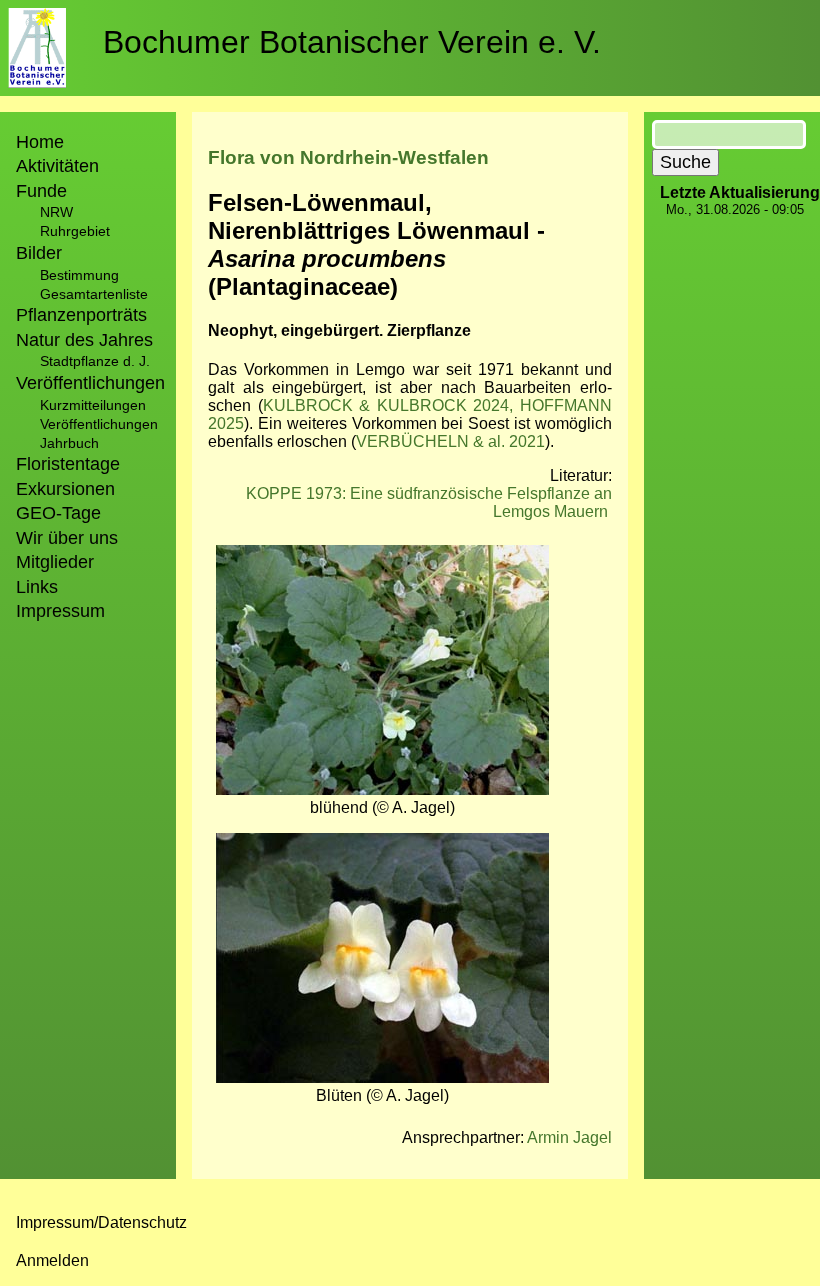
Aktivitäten (57, 166)
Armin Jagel (569, 1137)
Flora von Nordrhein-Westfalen (348, 157)
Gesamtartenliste (94, 294)
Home (40, 142)
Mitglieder (55, 562)
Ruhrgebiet (75, 231)
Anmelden (52, 1260)
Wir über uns (67, 538)
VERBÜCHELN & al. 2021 (450, 441)
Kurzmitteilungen (93, 405)
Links (37, 587)
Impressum (60, 611)
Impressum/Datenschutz (101, 1222)
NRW (56, 212)
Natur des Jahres (84, 340)
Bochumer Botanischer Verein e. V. (352, 42)
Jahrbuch (69, 443)
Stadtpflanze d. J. (95, 361)
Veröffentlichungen (99, 424)
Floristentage (68, 464)
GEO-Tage (58, 513)
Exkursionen (65, 489)
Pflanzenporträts (81, 315)
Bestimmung (79, 275)
